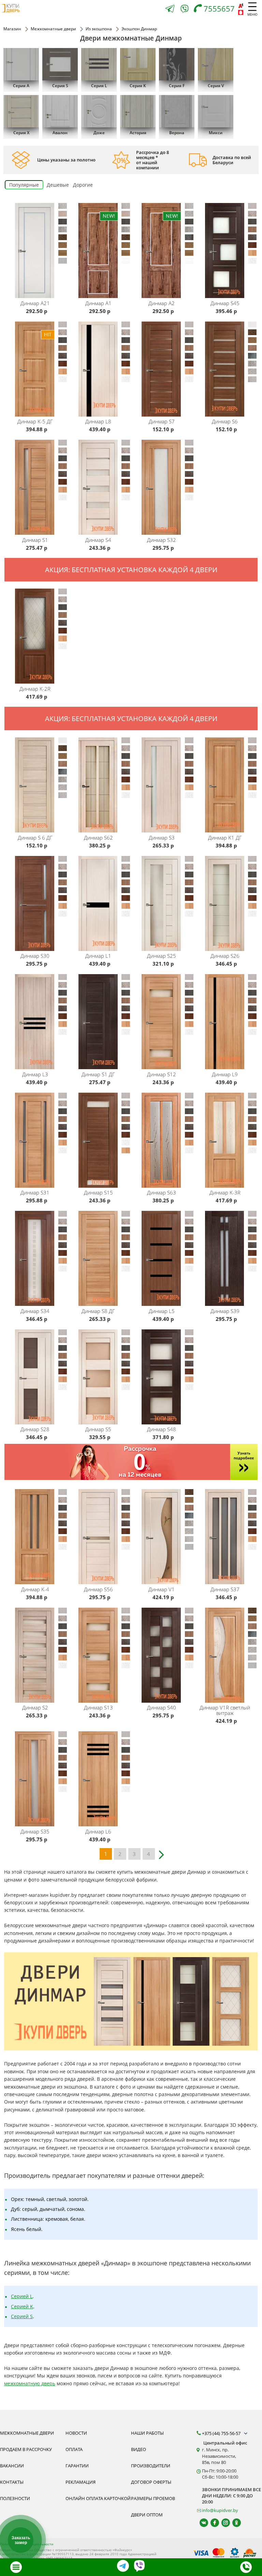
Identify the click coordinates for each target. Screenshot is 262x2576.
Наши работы (147, 2433)
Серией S (22, 2316)
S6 (225, 421)
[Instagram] (223, 2523)
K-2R (35, 689)
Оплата (74, 2449)
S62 (98, 838)
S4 (98, 540)
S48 (162, 1429)
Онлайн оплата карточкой (98, 2498)
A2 (162, 303)
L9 (225, 1074)
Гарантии (77, 2466)
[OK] (234, 2523)
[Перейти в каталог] (16, 2567)
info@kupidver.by (220, 2510)
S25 (162, 956)
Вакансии (12, 2466)
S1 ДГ (98, 1074)
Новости (76, 2433)
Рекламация (81, 2482)
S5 (98, 1429)
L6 (98, 1831)
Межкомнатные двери (27, 2433)
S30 (35, 956)
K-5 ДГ (35, 421)
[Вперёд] (163, 1852)
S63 (162, 1192)
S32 (162, 540)
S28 (35, 1429)
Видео (139, 2449)
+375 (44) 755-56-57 (222, 2433)
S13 (98, 1707)
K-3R (225, 1192)
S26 (225, 956)
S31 (35, 1192)
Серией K (22, 2306)
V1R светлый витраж (225, 1710)
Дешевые (58, 185)
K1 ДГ (225, 838)
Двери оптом (147, 2515)
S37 (225, 1589)
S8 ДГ (98, 1311)
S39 (225, 1311)
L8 (98, 421)
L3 (35, 1074)
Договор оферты (151, 2482)
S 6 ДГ (35, 838)
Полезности (15, 2498)
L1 (98, 956)
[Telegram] (170, 9)
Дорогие (83, 185)
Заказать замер (21, 2540)
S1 (35, 540)
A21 (35, 303)
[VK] (201, 2523)
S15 (98, 1192)
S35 (35, 1831)
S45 (225, 303)
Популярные (24, 185)
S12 (162, 1074)
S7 (162, 421)
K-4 (35, 1589)
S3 (162, 838)
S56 (98, 1589)
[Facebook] (212, 2523)
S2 (35, 1707)
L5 (162, 1311)
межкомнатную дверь (30, 2383)
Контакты (12, 2482)
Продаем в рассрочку (26, 2449)
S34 (35, 1311)
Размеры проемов (153, 2498)
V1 (162, 1589)
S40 (162, 1707)
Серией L (22, 2296)
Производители (151, 2466)
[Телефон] (246, 2567)
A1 (98, 303)
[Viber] (185, 10)
